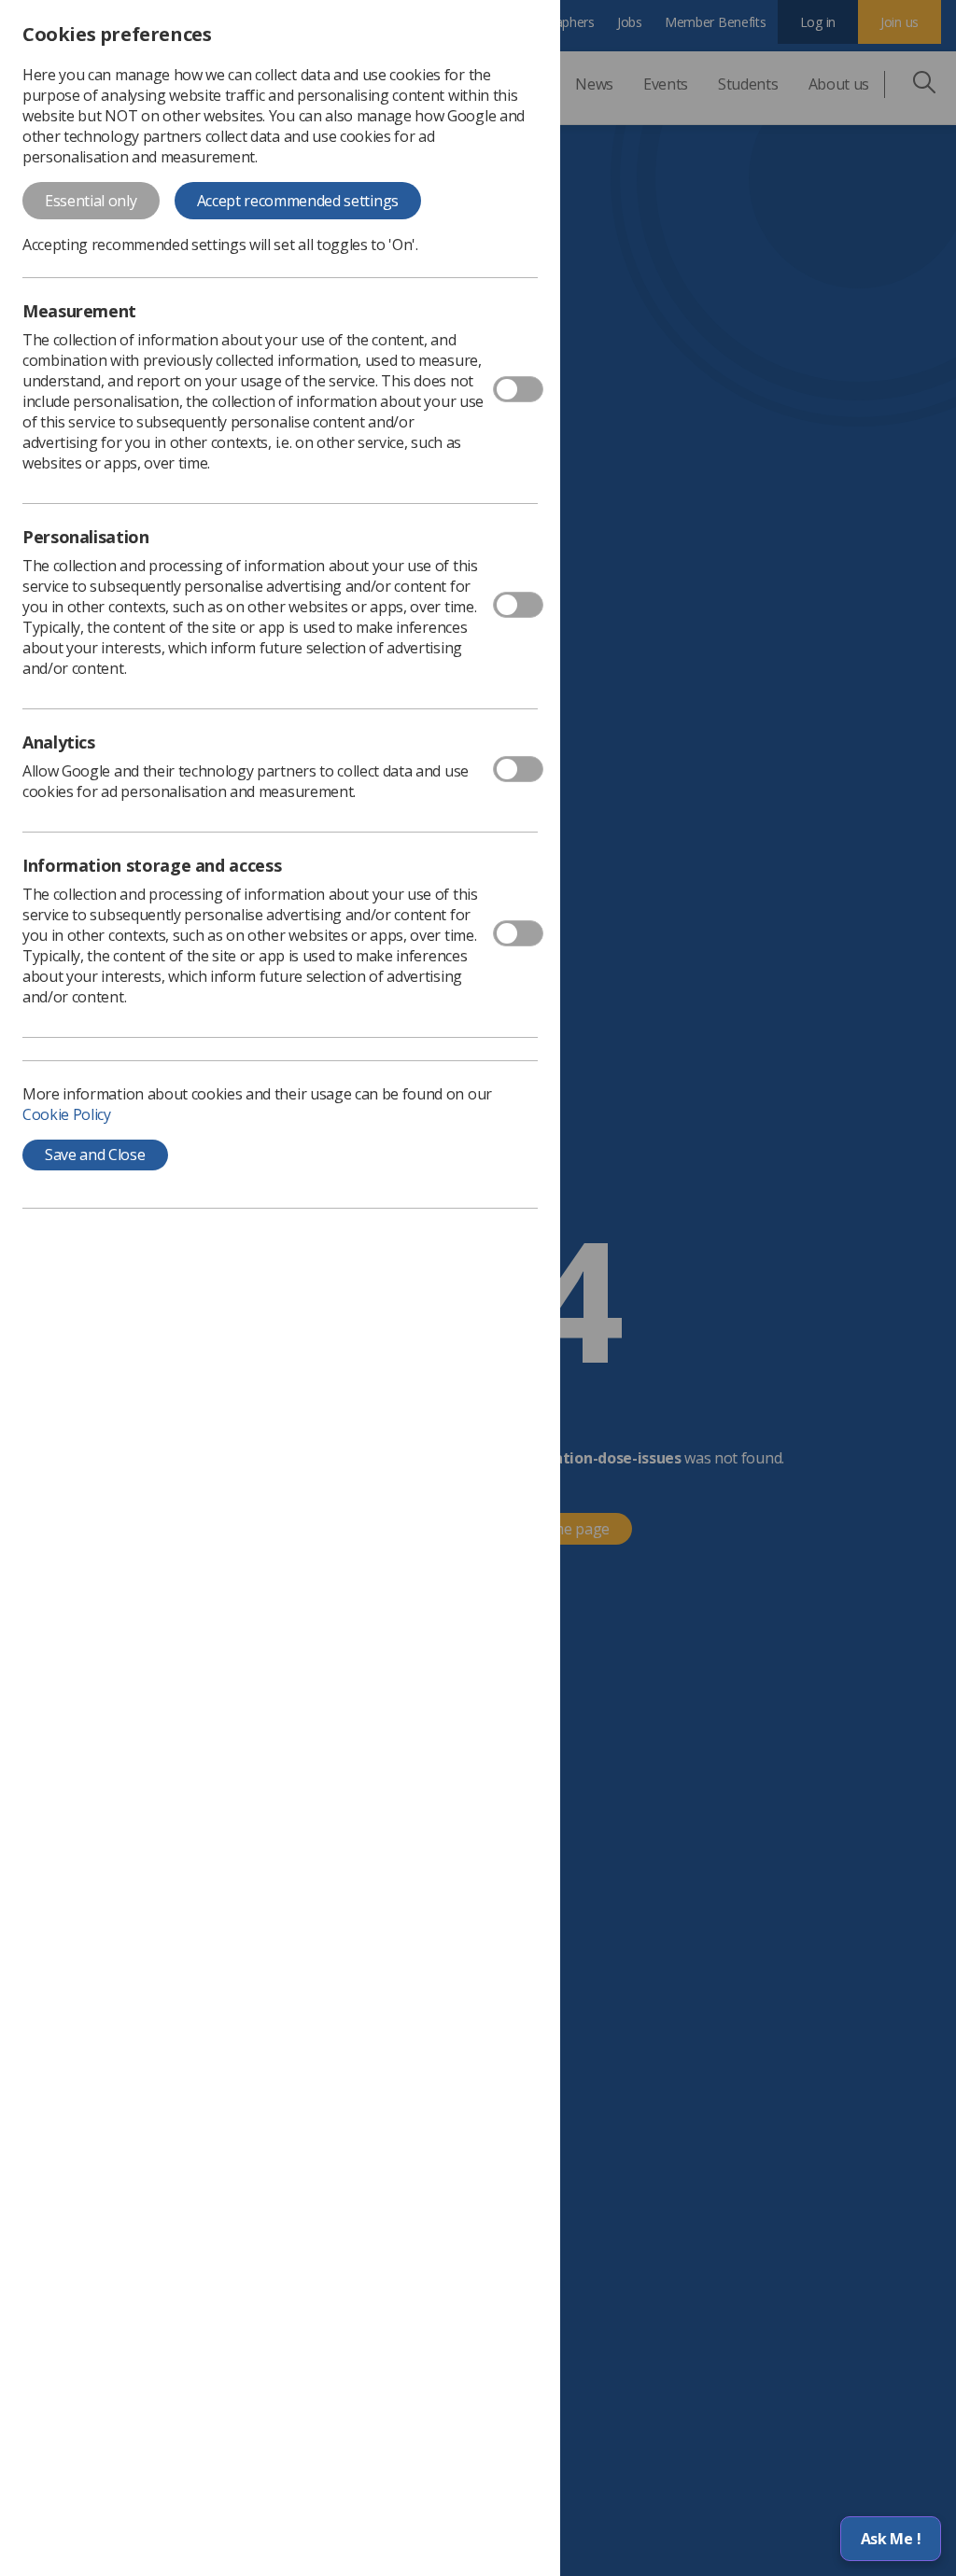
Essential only (91, 201)
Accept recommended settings (298, 201)
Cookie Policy (67, 1114)
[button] (891, 2539)
